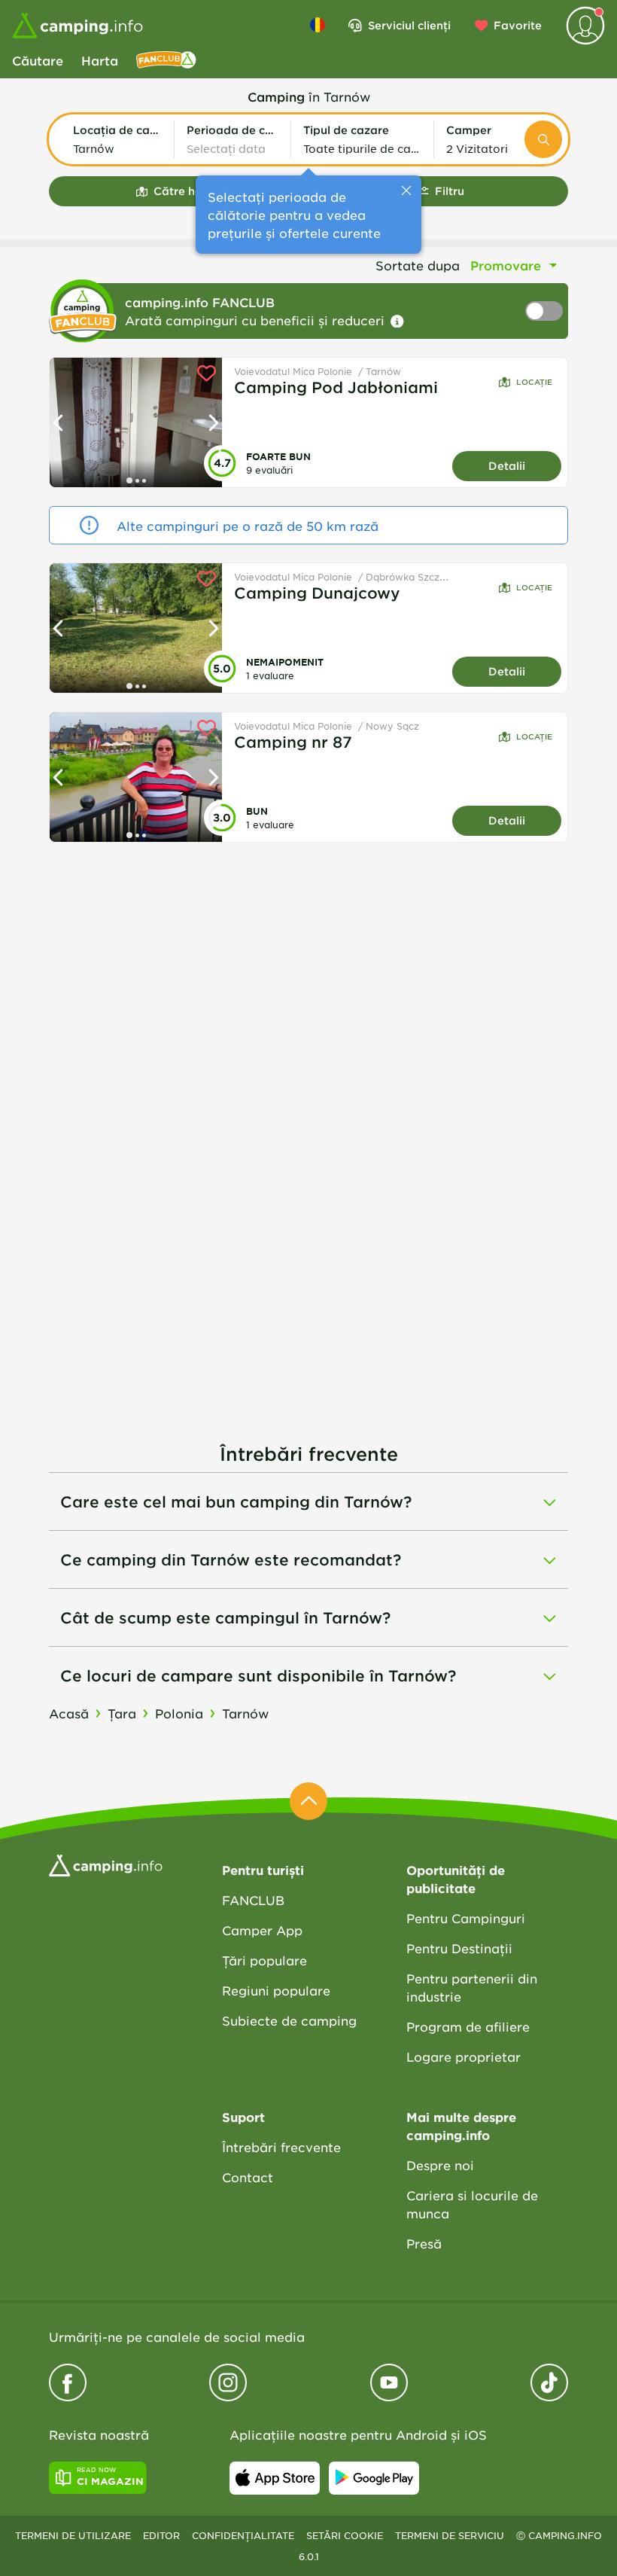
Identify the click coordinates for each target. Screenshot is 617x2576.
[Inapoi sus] (308, 1801)
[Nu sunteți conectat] (585, 26)
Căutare (38, 60)
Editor (161, 2535)
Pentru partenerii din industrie (472, 1987)
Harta (100, 60)
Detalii (507, 466)
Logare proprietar (464, 2056)
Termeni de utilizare (73, 2535)
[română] (318, 25)
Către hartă (186, 191)
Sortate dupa (418, 265)
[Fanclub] (166, 60)
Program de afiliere (468, 2026)
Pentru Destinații (459, 1948)
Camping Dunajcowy (317, 593)
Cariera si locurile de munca (472, 2204)
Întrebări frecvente (281, 2147)
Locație (534, 381)
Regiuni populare (276, 1990)
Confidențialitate (243, 2535)
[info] (397, 322)
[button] (117, 139)
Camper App (262, 1930)
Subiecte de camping (289, 2020)
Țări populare (264, 1960)
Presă (424, 2243)
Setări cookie (345, 2535)
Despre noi (440, 2165)
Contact (248, 2177)
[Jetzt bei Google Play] (374, 2478)
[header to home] (78, 26)
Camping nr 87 (293, 742)
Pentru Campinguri (466, 1918)
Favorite (518, 25)
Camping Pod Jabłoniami (336, 387)
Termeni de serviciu (450, 2535)
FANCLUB (253, 1900)
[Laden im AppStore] (275, 2478)
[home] (106, 1864)
